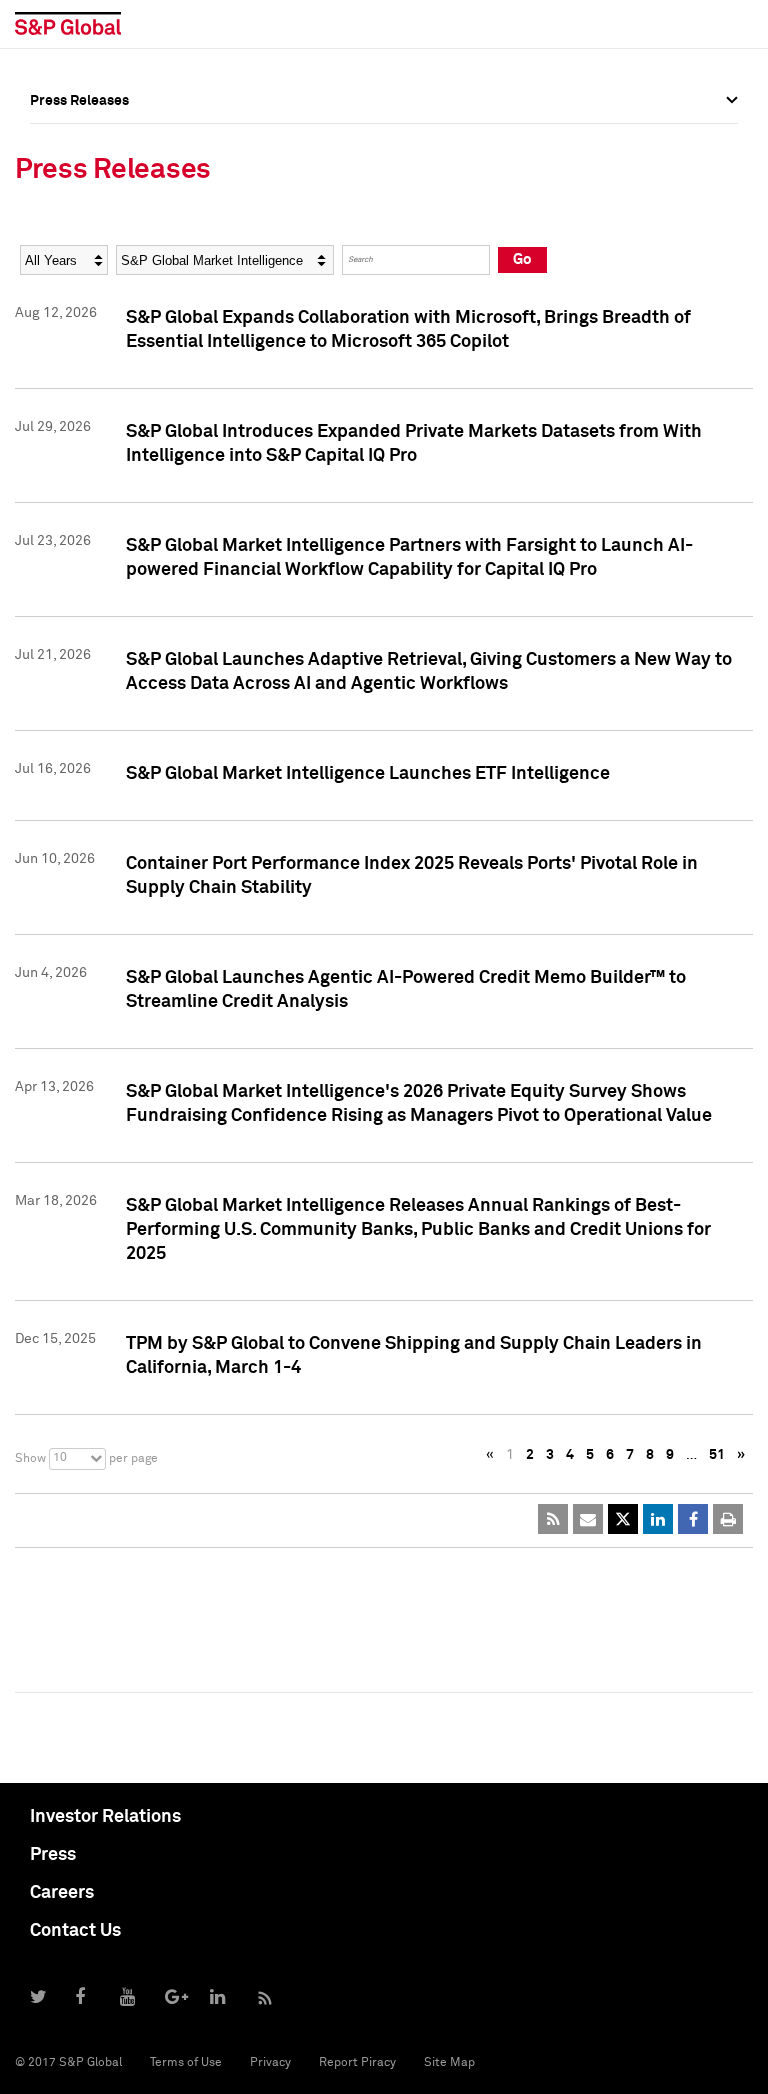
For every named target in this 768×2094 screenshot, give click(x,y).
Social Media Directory (104, 277)
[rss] (553, 1519)
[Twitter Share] (623, 1519)
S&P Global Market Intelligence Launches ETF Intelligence (368, 774)
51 (717, 1455)
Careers (62, 1893)
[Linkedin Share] (658, 1519)
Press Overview (80, 145)
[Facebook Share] (693, 1519)
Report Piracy (357, 2063)
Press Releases (79, 189)
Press (53, 1855)
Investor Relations (105, 1817)
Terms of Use (186, 2063)
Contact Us (75, 1931)
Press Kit (59, 321)
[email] (588, 1519)
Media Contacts (81, 233)
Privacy (270, 2063)
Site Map (449, 2063)
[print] (728, 1519)
